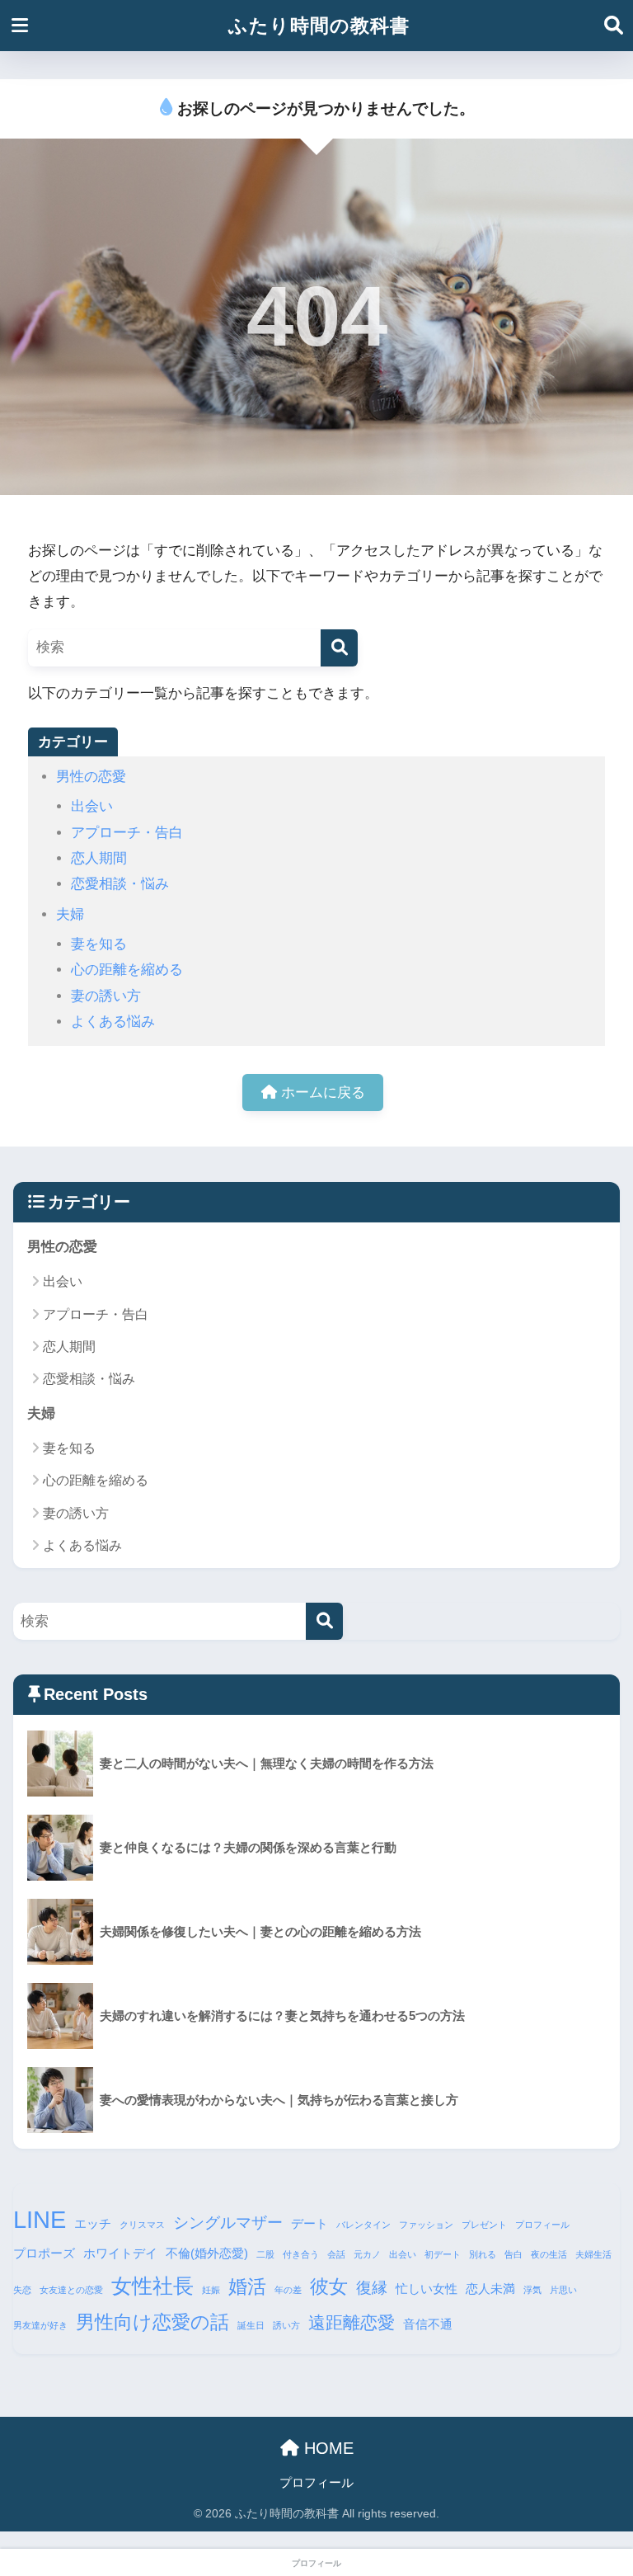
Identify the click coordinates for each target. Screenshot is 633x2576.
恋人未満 (490, 2289)
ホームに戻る (321, 1093)
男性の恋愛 (91, 777)
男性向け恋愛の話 (152, 2322)
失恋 (22, 2290)
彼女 (329, 2286)
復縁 (372, 2288)
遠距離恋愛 (352, 2323)
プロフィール (542, 2225)
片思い (563, 2290)
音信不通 (428, 2324)
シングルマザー (228, 2223)
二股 (265, 2254)
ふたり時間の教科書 (319, 26)
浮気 (532, 2290)
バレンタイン (363, 2225)
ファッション (426, 2225)
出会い (92, 806)
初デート (443, 2254)
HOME (326, 2448)
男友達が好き (40, 2325)
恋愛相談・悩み (120, 884)
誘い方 (286, 2325)
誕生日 (251, 2325)
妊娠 (211, 2290)
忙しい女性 (427, 2289)
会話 (336, 2254)
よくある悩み (113, 1022)
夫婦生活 (593, 2254)
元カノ (367, 2254)
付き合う (301, 2254)
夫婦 (70, 914)
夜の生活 (549, 2254)
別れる (483, 2254)
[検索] (339, 648)
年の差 (288, 2290)
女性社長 (152, 2286)
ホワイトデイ (120, 2253)
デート (309, 2223)
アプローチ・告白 (127, 833)
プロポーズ (44, 2253)
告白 (513, 2254)
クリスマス (142, 2225)
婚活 (247, 2286)
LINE (40, 2219)
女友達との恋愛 (71, 2290)
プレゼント (484, 2225)
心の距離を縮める (127, 970)
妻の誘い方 (106, 996)
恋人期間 (99, 858)
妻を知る (99, 944)
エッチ (93, 2223)
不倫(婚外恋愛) (207, 2253)
